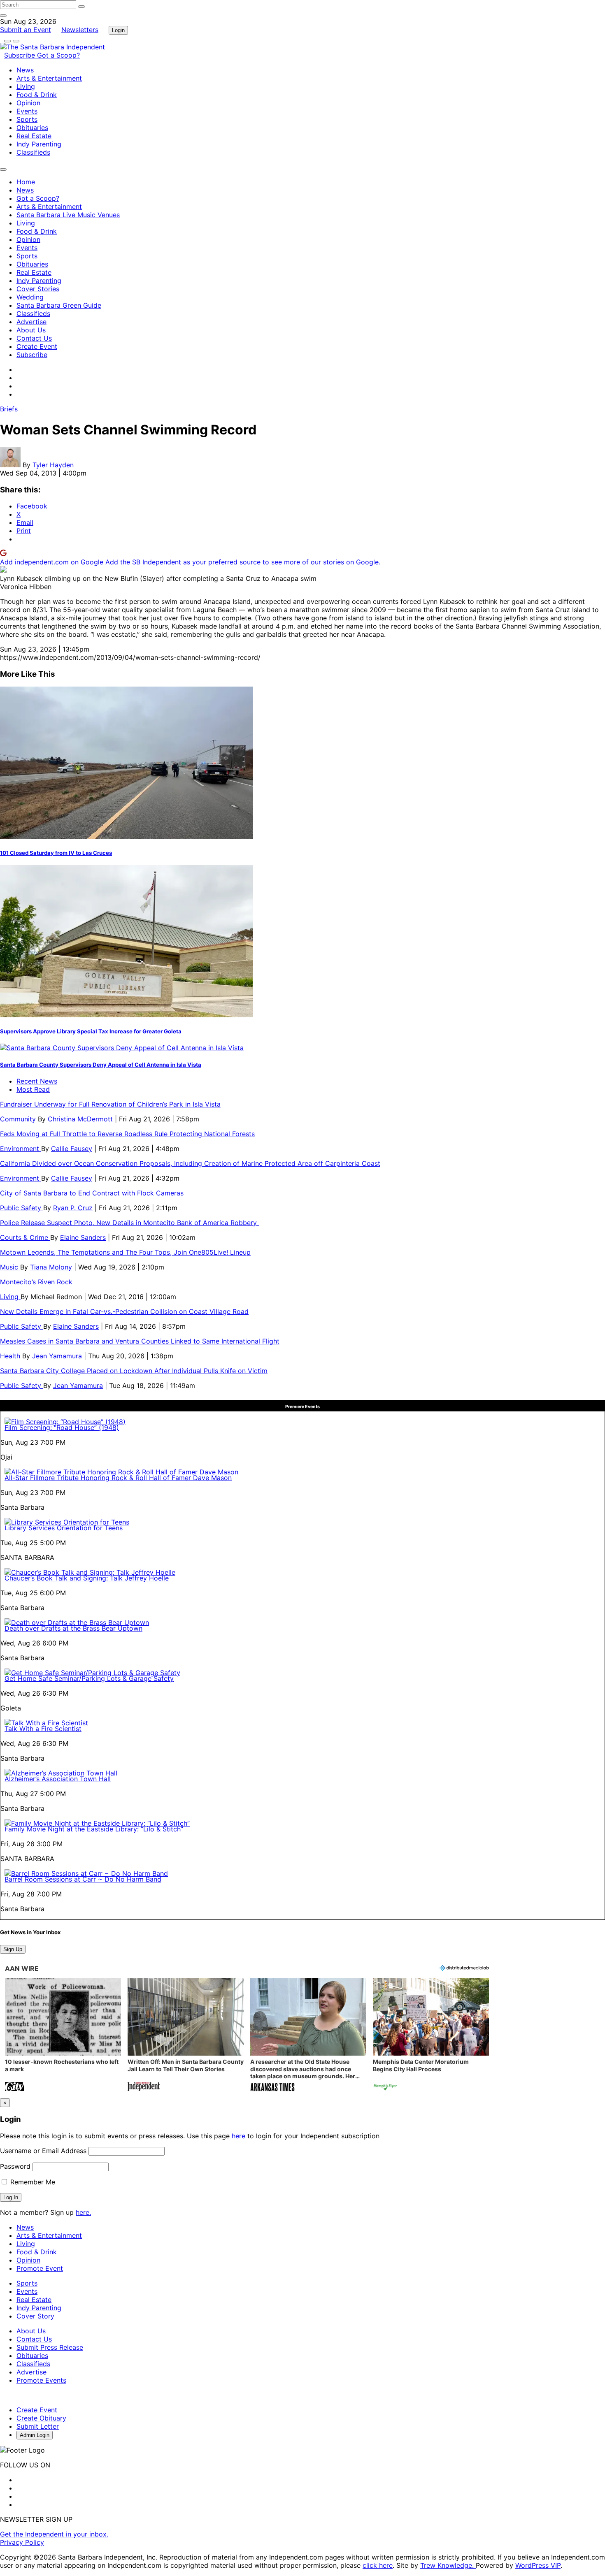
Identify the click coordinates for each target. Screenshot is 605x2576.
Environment (21, 1149)
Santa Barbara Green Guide (59, 305)
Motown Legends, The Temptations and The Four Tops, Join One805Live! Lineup (125, 1252)
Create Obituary (41, 2418)
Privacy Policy (22, 2542)
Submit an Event (26, 30)
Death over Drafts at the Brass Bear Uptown (73, 1628)
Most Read (33, 1089)
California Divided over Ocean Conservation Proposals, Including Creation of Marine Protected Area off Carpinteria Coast (190, 1163)
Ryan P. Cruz (73, 1208)
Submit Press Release (50, 2347)
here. (83, 2212)
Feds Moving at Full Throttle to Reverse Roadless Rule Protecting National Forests (127, 1134)
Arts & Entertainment (49, 78)
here (239, 2136)
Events (27, 111)
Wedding (30, 297)
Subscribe (21, 55)
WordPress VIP (538, 2565)
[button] (63, 2036)
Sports (27, 119)
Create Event (37, 346)
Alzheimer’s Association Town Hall (58, 1779)
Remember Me (32, 2182)
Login (118, 30)
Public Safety (22, 1208)
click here (378, 2565)
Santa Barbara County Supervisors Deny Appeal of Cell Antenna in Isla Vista (101, 1065)
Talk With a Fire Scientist (43, 1729)
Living (26, 86)
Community (19, 1119)
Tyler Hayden (53, 465)
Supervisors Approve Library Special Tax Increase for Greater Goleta (91, 1031)
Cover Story (35, 2316)
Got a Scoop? (58, 55)
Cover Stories (38, 289)
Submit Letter (38, 2426)
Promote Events (41, 2380)
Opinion (28, 103)
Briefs (9, 409)
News (25, 70)
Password (15, 2166)
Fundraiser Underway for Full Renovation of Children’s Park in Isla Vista (110, 1104)
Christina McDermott (80, 1119)
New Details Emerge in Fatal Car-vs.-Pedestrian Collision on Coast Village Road (124, 1311)
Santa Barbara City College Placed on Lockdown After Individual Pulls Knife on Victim (134, 1371)
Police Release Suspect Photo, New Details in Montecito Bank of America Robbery (129, 1223)
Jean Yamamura (57, 1356)
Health (11, 1356)
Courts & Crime (25, 1237)
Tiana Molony (51, 1267)
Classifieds (33, 152)
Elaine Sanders (83, 1237)
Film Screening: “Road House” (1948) (62, 1427)
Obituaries (32, 128)
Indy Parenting (39, 144)
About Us (31, 330)
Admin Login (35, 2435)
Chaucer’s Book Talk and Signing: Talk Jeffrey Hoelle (87, 1578)
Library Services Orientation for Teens (64, 1528)
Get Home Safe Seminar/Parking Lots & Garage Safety (89, 1678)
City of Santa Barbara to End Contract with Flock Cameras (92, 1193)
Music (10, 1267)
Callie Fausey (72, 1149)
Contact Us (34, 338)
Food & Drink (37, 95)
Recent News (37, 1081)
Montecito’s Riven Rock (36, 1282)
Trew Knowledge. (448, 2565)
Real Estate (34, 136)
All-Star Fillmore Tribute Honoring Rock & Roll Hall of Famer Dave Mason (118, 1478)
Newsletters (80, 30)
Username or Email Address (43, 2151)
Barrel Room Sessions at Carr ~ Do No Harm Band (83, 1879)
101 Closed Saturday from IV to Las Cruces (56, 853)
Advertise (31, 322)
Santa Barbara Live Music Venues (68, 215)
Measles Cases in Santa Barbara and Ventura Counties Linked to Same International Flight (140, 1341)
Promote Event (40, 2268)
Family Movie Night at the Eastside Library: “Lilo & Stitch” (94, 1829)
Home (26, 182)
